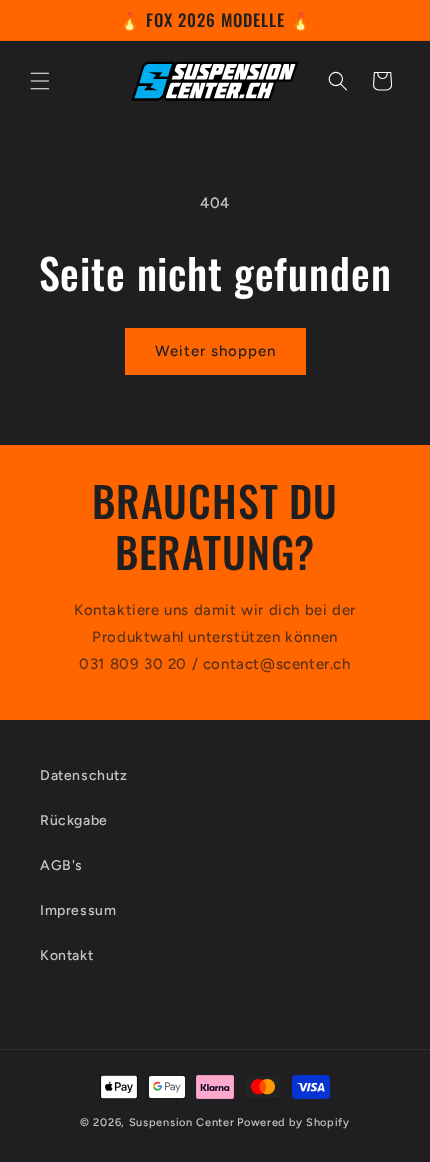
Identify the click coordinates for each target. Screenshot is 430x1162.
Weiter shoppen (215, 351)
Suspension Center (182, 1122)
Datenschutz (84, 775)
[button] (40, 81)
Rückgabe (74, 820)
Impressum (78, 910)
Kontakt (66, 955)
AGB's (61, 865)
